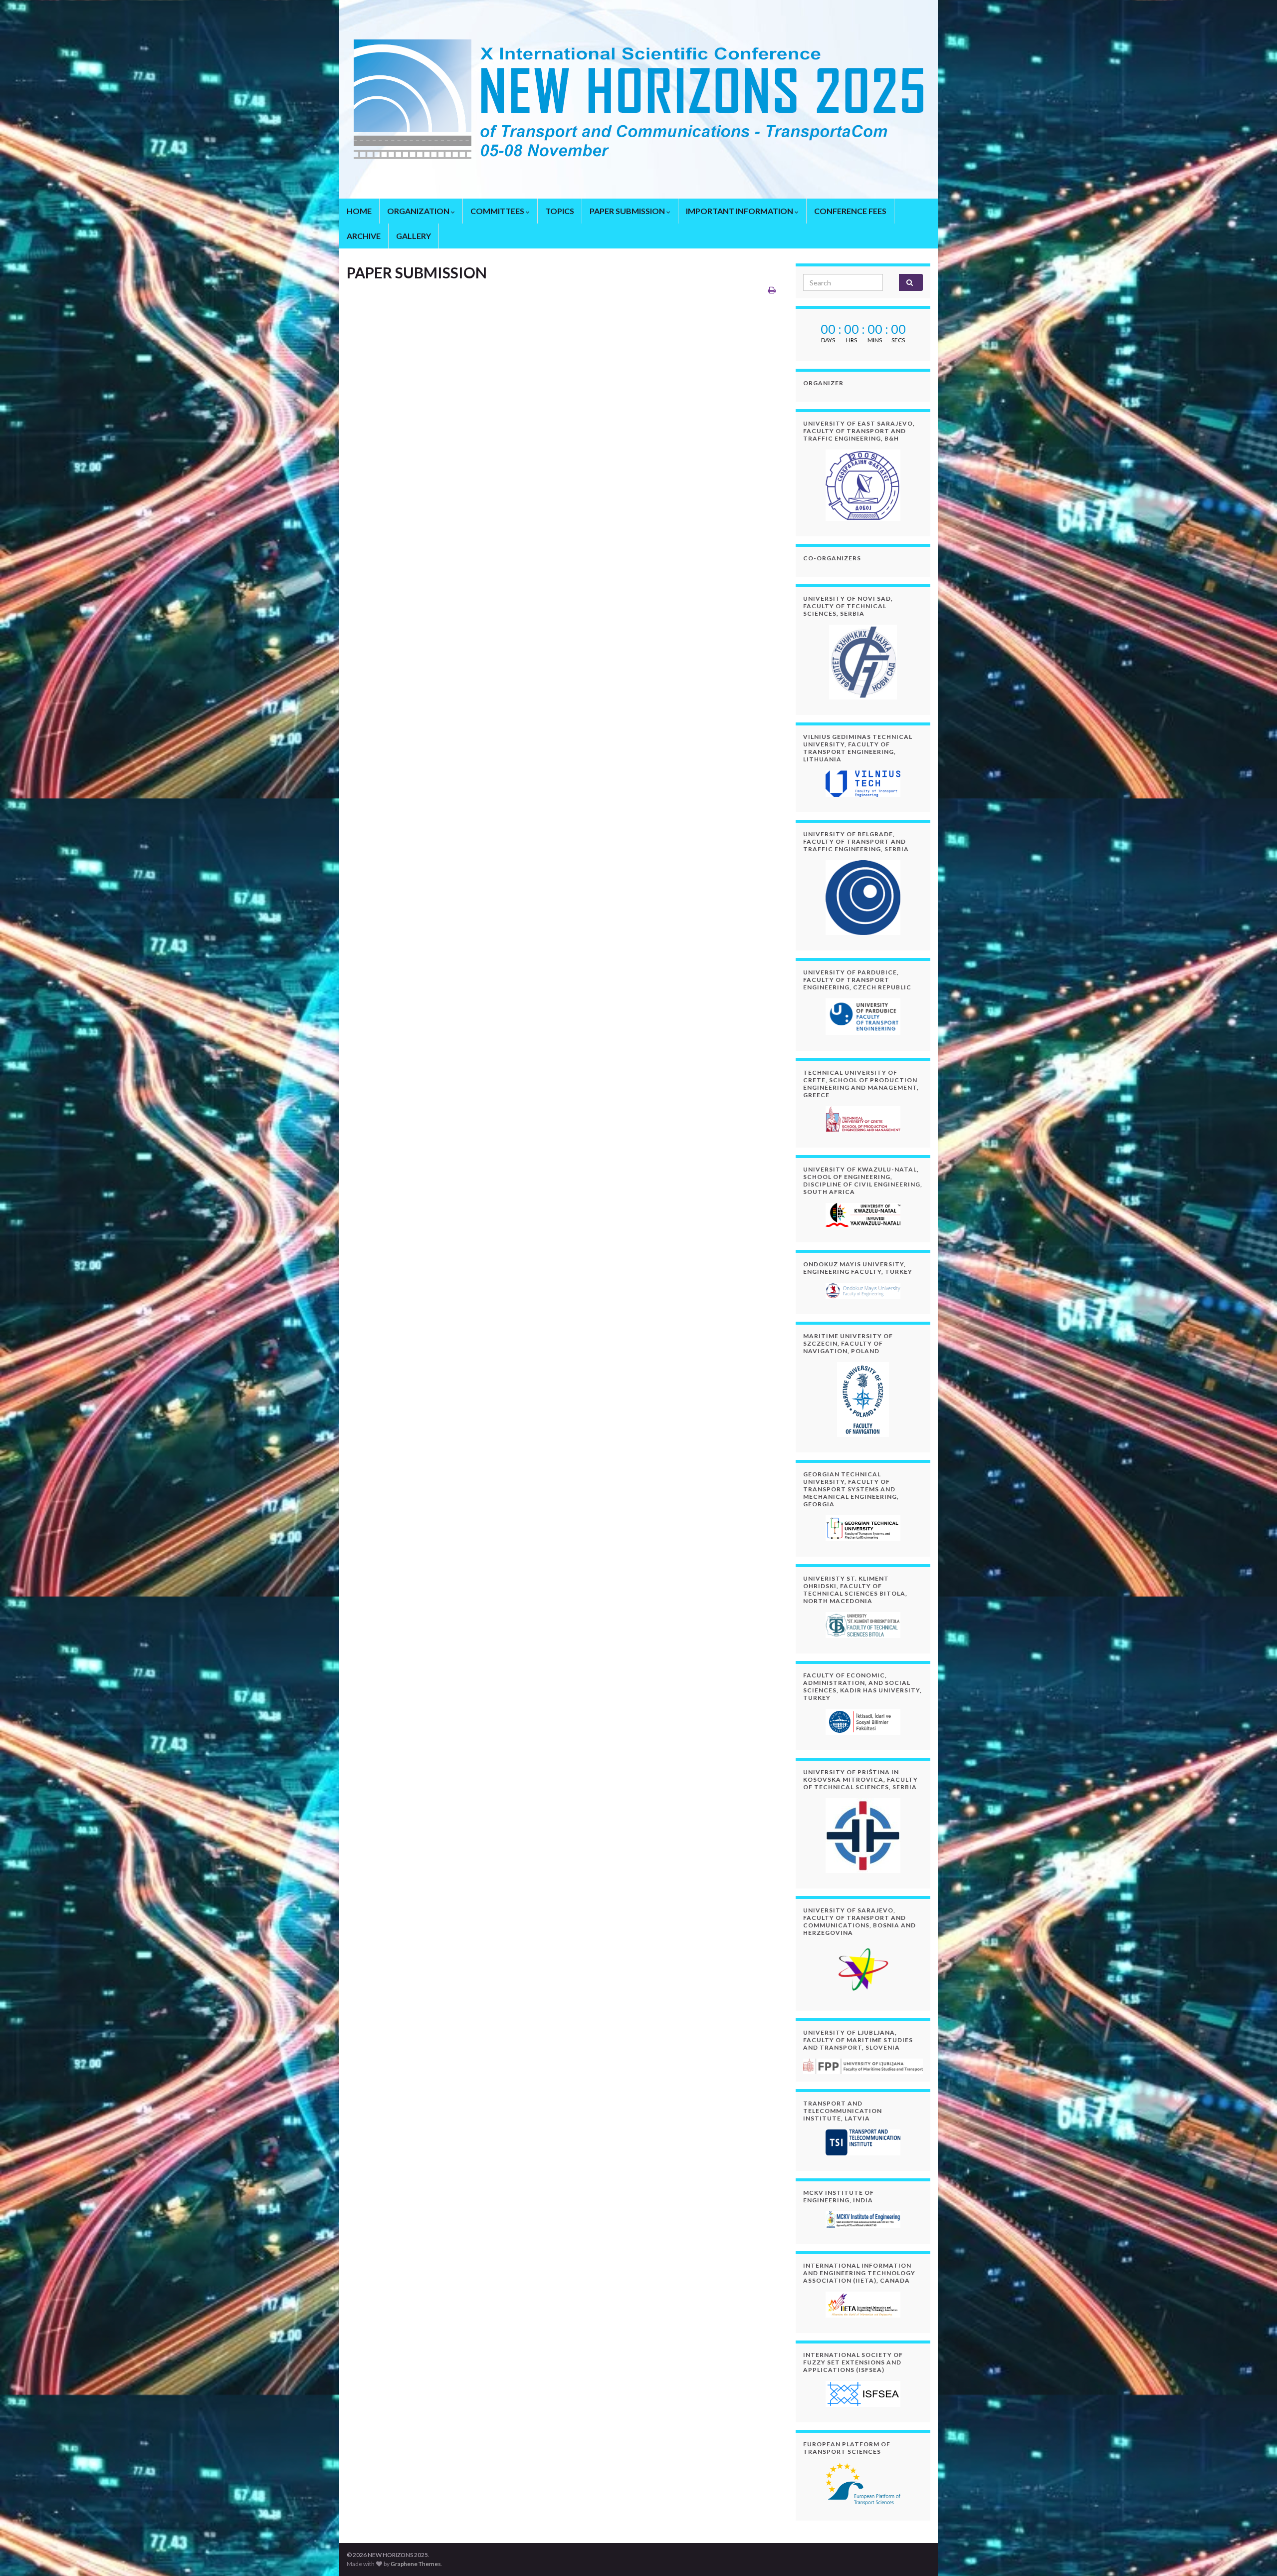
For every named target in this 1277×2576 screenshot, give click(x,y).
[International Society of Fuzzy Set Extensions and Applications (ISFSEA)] (863, 2394)
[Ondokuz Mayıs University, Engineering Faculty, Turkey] (863, 1291)
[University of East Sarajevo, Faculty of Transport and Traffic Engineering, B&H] (863, 485)
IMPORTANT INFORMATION (740, 211)
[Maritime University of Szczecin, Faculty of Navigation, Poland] (863, 1400)
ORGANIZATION (419, 211)
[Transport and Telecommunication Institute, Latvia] (863, 2142)
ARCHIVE (364, 236)
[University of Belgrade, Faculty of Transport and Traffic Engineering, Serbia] (863, 898)
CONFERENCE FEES (850, 211)
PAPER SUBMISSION (628, 211)
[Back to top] (1255, 2554)
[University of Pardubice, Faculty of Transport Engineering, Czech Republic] (863, 1017)
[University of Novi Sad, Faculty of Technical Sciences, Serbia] (863, 662)
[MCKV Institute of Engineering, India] (863, 2220)
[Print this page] (772, 290)
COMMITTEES (498, 211)
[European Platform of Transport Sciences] (863, 2484)
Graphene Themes (416, 2564)
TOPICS (560, 211)
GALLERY (414, 236)
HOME (359, 211)
